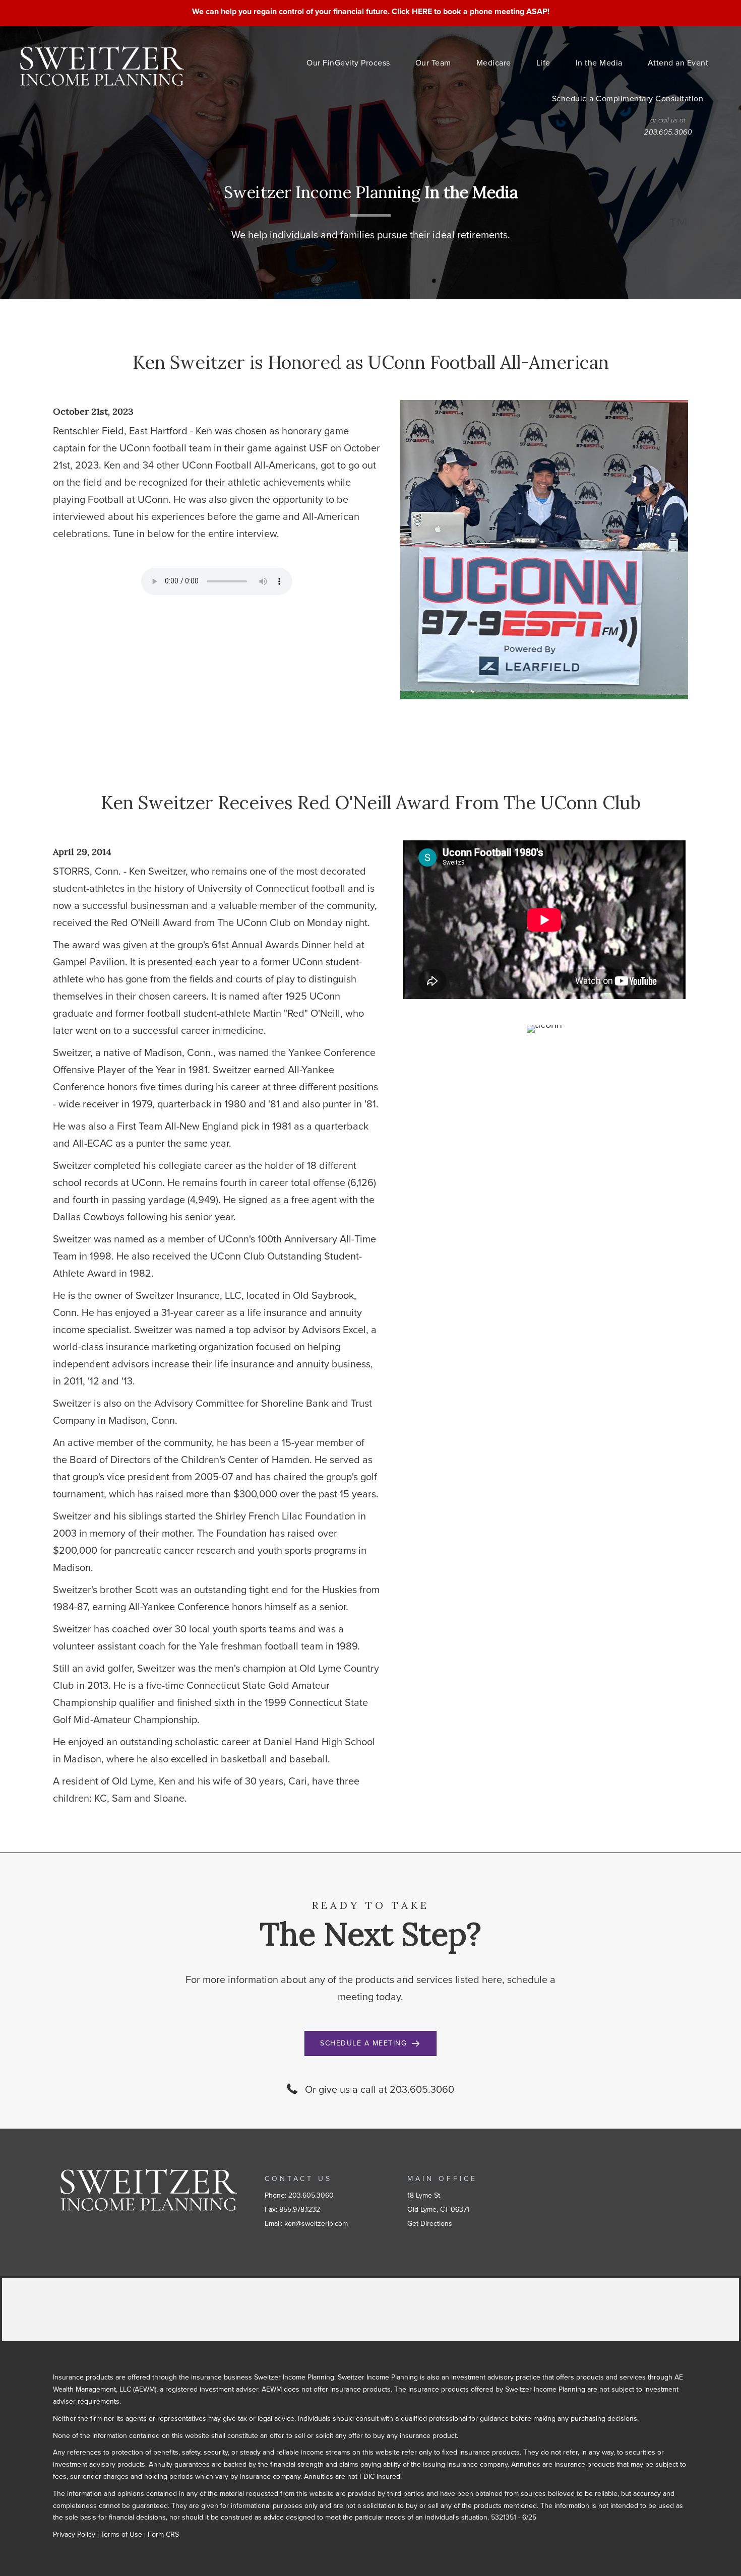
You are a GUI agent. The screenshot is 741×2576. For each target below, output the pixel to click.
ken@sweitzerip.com (316, 2224)
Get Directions (430, 2224)
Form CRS (163, 2534)
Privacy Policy (74, 2534)
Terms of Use (121, 2534)
